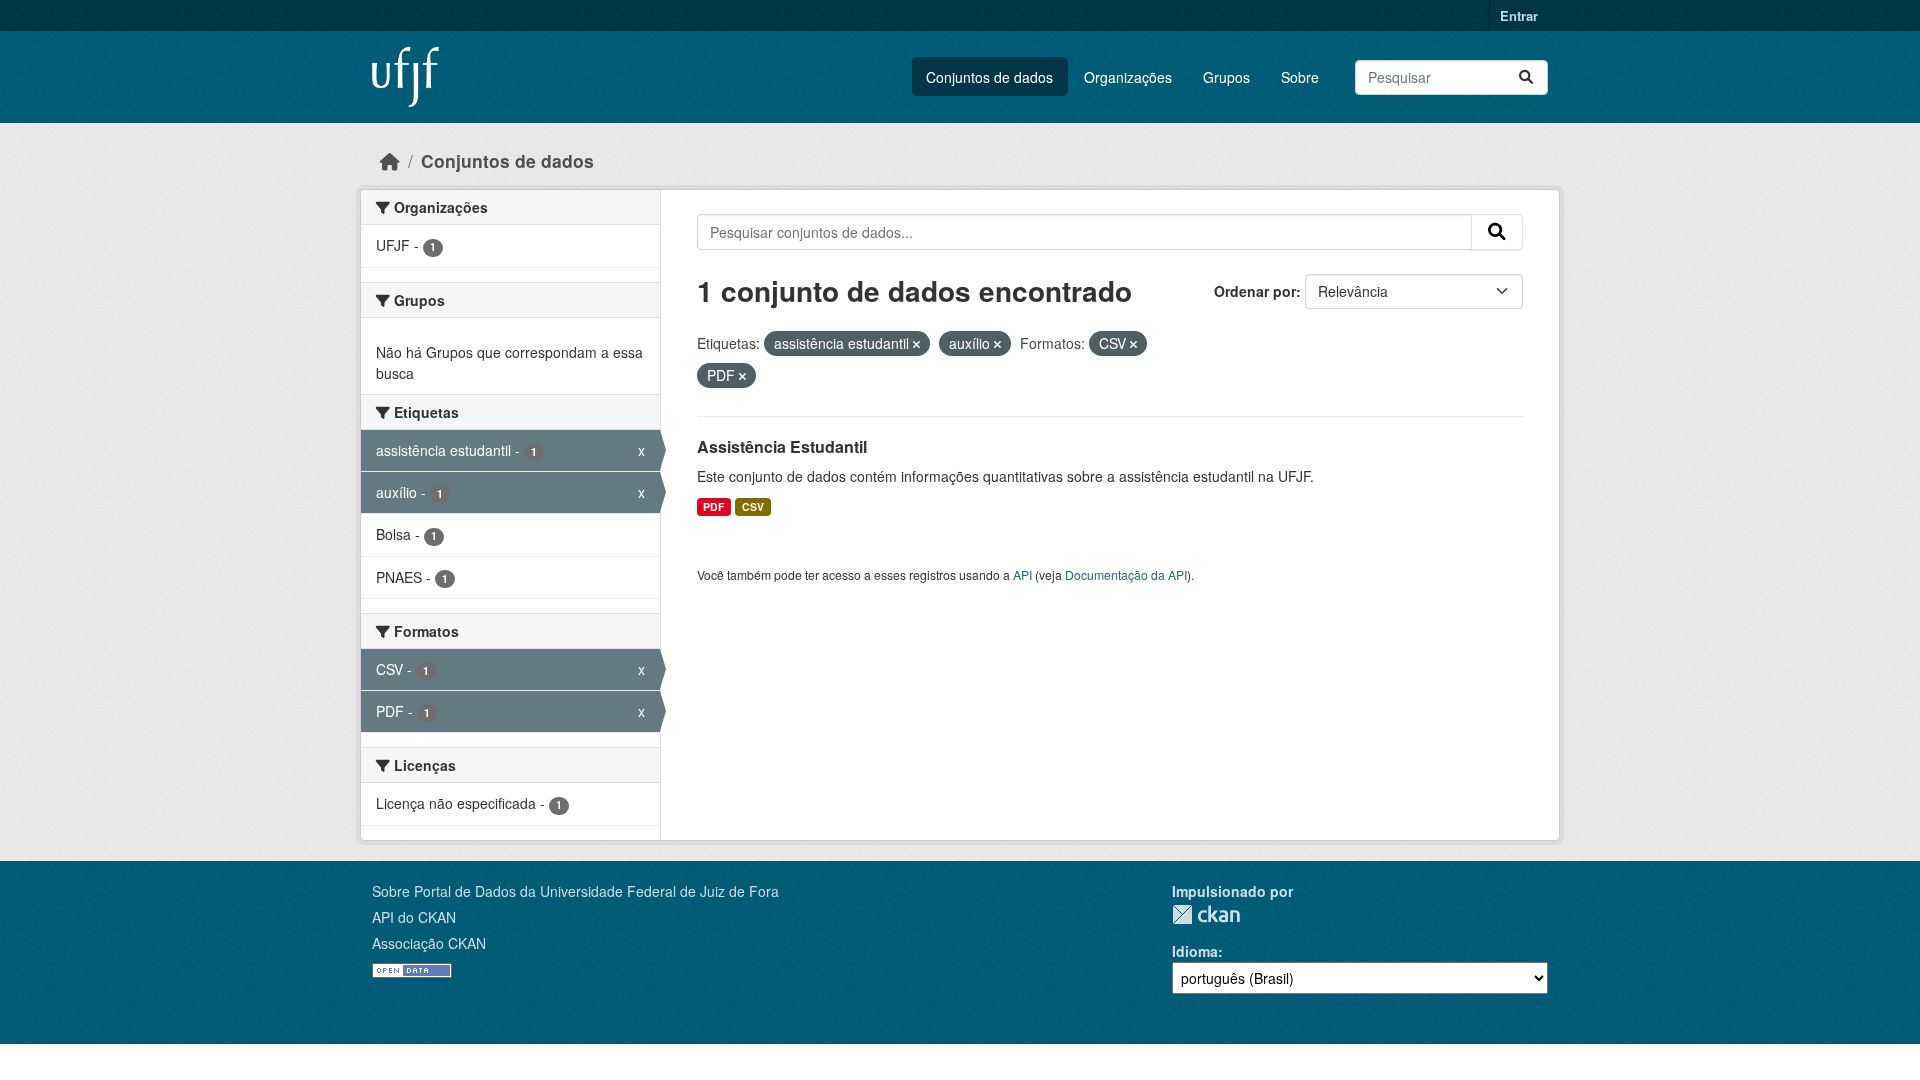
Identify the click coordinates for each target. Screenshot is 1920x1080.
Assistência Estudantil (782, 446)
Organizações (1128, 77)
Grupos (1226, 77)
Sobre (1300, 77)
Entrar (1519, 15)
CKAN (1206, 914)
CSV (753, 506)
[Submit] (1526, 77)
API (1022, 574)
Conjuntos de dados (989, 77)
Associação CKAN (429, 943)
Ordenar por (1255, 291)
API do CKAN (414, 917)
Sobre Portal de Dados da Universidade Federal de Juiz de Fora (575, 891)
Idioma (1195, 951)
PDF (713, 506)
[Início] (390, 160)
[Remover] (916, 344)
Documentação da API (1126, 574)
